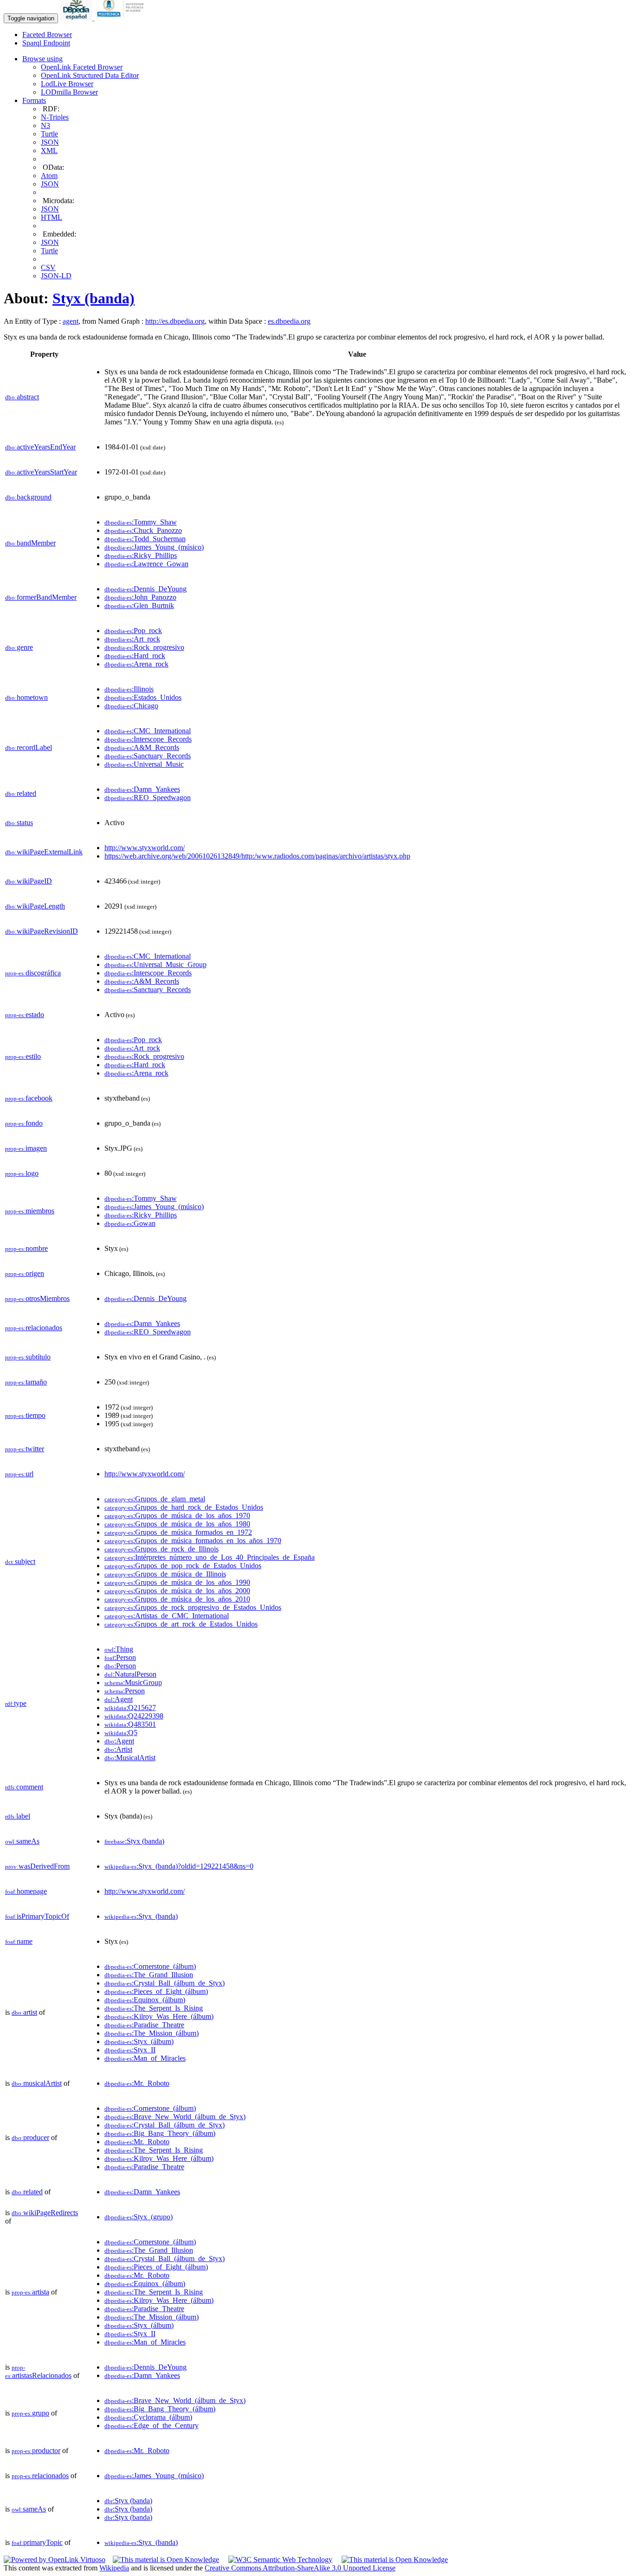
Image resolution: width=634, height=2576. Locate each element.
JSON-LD (56, 276)
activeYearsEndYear (40, 447)
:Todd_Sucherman (145, 539)
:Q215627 (130, 1708)
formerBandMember (41, 597)
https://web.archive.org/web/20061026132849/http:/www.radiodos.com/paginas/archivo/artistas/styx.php (257, 856)
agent (71, 321)
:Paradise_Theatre (144, 2025)
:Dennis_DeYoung (146, 589)
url (19, 1474)
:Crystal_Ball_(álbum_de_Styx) (165, 1983)
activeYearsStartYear (41, 472)
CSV (48, 267)
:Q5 (121, 1733)
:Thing (119, 1649)
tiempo (25, 1415)
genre (19, 647)
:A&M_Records (142, 747)
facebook (29, 1098)
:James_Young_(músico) (154, 547)
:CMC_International (148, 731)
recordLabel (29, 747)
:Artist (118, 1749)
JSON (50, 142)
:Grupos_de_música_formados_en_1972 (178, 1532)
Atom (49, 176)
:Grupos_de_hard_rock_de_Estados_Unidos (184, 1507)
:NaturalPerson (130, 1674)
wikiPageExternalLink (44, 852)
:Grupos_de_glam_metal (155, 1499)
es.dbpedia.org (289, 321)
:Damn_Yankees (142, 789)
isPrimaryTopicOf (37, 1916)
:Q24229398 (134, 1716)
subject (20, 1561)
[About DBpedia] (77, 18)
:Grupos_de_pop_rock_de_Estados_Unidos (183, 1566)
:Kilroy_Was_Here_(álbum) (159, 2016)
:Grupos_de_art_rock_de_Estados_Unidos (181, 1624)
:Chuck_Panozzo (143, 530)
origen (25, 1273)
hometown (26, 697)
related (21, 793)
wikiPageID (29, 881)
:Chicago (131, 706)
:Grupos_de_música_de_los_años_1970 (177, 1515)
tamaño (26, 1382)
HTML (52, 217)
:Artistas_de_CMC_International (167, 1616)
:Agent (119, 1699)
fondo (24, 1123)
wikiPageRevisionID (42, 931)
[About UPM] (122, 18)
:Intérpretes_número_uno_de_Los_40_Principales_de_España (210, 1557)
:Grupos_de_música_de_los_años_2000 (177, 1591)
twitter (25, 1449)
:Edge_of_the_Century (152, 2425)
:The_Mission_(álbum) (152, 2033)
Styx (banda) (94, 298)
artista (30, 2292)
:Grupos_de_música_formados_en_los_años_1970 (193, 1541)
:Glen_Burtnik (139, 606)
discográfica (33, 973)
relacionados (34, 1328)
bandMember (30, 543)
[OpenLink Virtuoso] (55, 2560)
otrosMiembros (37, 1298)
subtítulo (28, 1357)
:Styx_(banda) (141, 1916)
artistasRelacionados (38, 2372)
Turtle (49, 134)
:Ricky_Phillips (141, 555)
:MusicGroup (133, 1682)
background (28, 497)
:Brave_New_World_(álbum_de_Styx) (175, 2117)
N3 (45, 125)
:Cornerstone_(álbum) (150, 1966)
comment (24, 1787)
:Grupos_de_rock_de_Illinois (162, 1549)
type (16, 1703)
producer (30, 2137)
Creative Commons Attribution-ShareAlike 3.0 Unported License (300, 2568)
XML (49, 151)
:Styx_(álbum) (139, 2041)
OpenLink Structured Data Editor (90, 75)
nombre (26, 1248)
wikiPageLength (35, 906)
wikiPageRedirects (45, 2213)
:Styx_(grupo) (139, 2217)
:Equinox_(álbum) (145, 2000)
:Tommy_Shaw (141, 522)
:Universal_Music (144, 764)
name (19, 1941)
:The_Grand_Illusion (149, 1975)
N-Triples (55, 117)
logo (22, 1173)
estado (25, 1015)
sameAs (22, 1841)
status (19, 823)
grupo (30, 2413)
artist (24, 2012)
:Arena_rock (136, 664)
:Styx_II (130, 2050)
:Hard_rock (135, 656)
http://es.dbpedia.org (175, 321)
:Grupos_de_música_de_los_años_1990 (177, 1582)
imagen (26, 1148)
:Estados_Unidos (143, 697)
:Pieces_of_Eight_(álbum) (156, 1991)
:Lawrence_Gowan (146, 564)
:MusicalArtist (130, 1758)
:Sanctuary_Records (148, 756)
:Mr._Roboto (137, 2083)
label (18, 1816)
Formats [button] (34, 100)
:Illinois (129, 689)
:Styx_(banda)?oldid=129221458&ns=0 (179, 1866)
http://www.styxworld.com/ (145, 848)
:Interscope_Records (148, 739)
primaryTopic (37, 2542)
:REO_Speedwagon (148, 798)
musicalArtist (37, 2083)
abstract (22, 397)
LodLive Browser (67, 84)
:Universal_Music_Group (155, 964)
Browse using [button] (42, 59)
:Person (120, 1657)
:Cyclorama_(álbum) (148, 2417)
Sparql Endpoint (46, 43)
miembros (30, 1211)
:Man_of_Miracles (145, 2058)
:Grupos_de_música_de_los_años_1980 (177, 1524)
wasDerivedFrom (37, 1866)
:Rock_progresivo (144, 647)
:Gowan (130, 1223)
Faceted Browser (47, 35)
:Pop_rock (133, 631)
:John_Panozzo (140, 597)
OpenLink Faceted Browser (82, 67)
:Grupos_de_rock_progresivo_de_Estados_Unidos (193, 1607)
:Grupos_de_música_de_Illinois (165, 1574)
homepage (26, 1891)
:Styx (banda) (134, 1841)
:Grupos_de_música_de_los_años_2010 (177, 1599)
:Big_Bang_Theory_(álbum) (160, 2133)
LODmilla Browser (69, 92)
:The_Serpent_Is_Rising (154, 2008)
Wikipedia (114, 2568)
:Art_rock (132, 639)
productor (36, 2451)
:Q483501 (130, 1724)
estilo (23, 1056)
